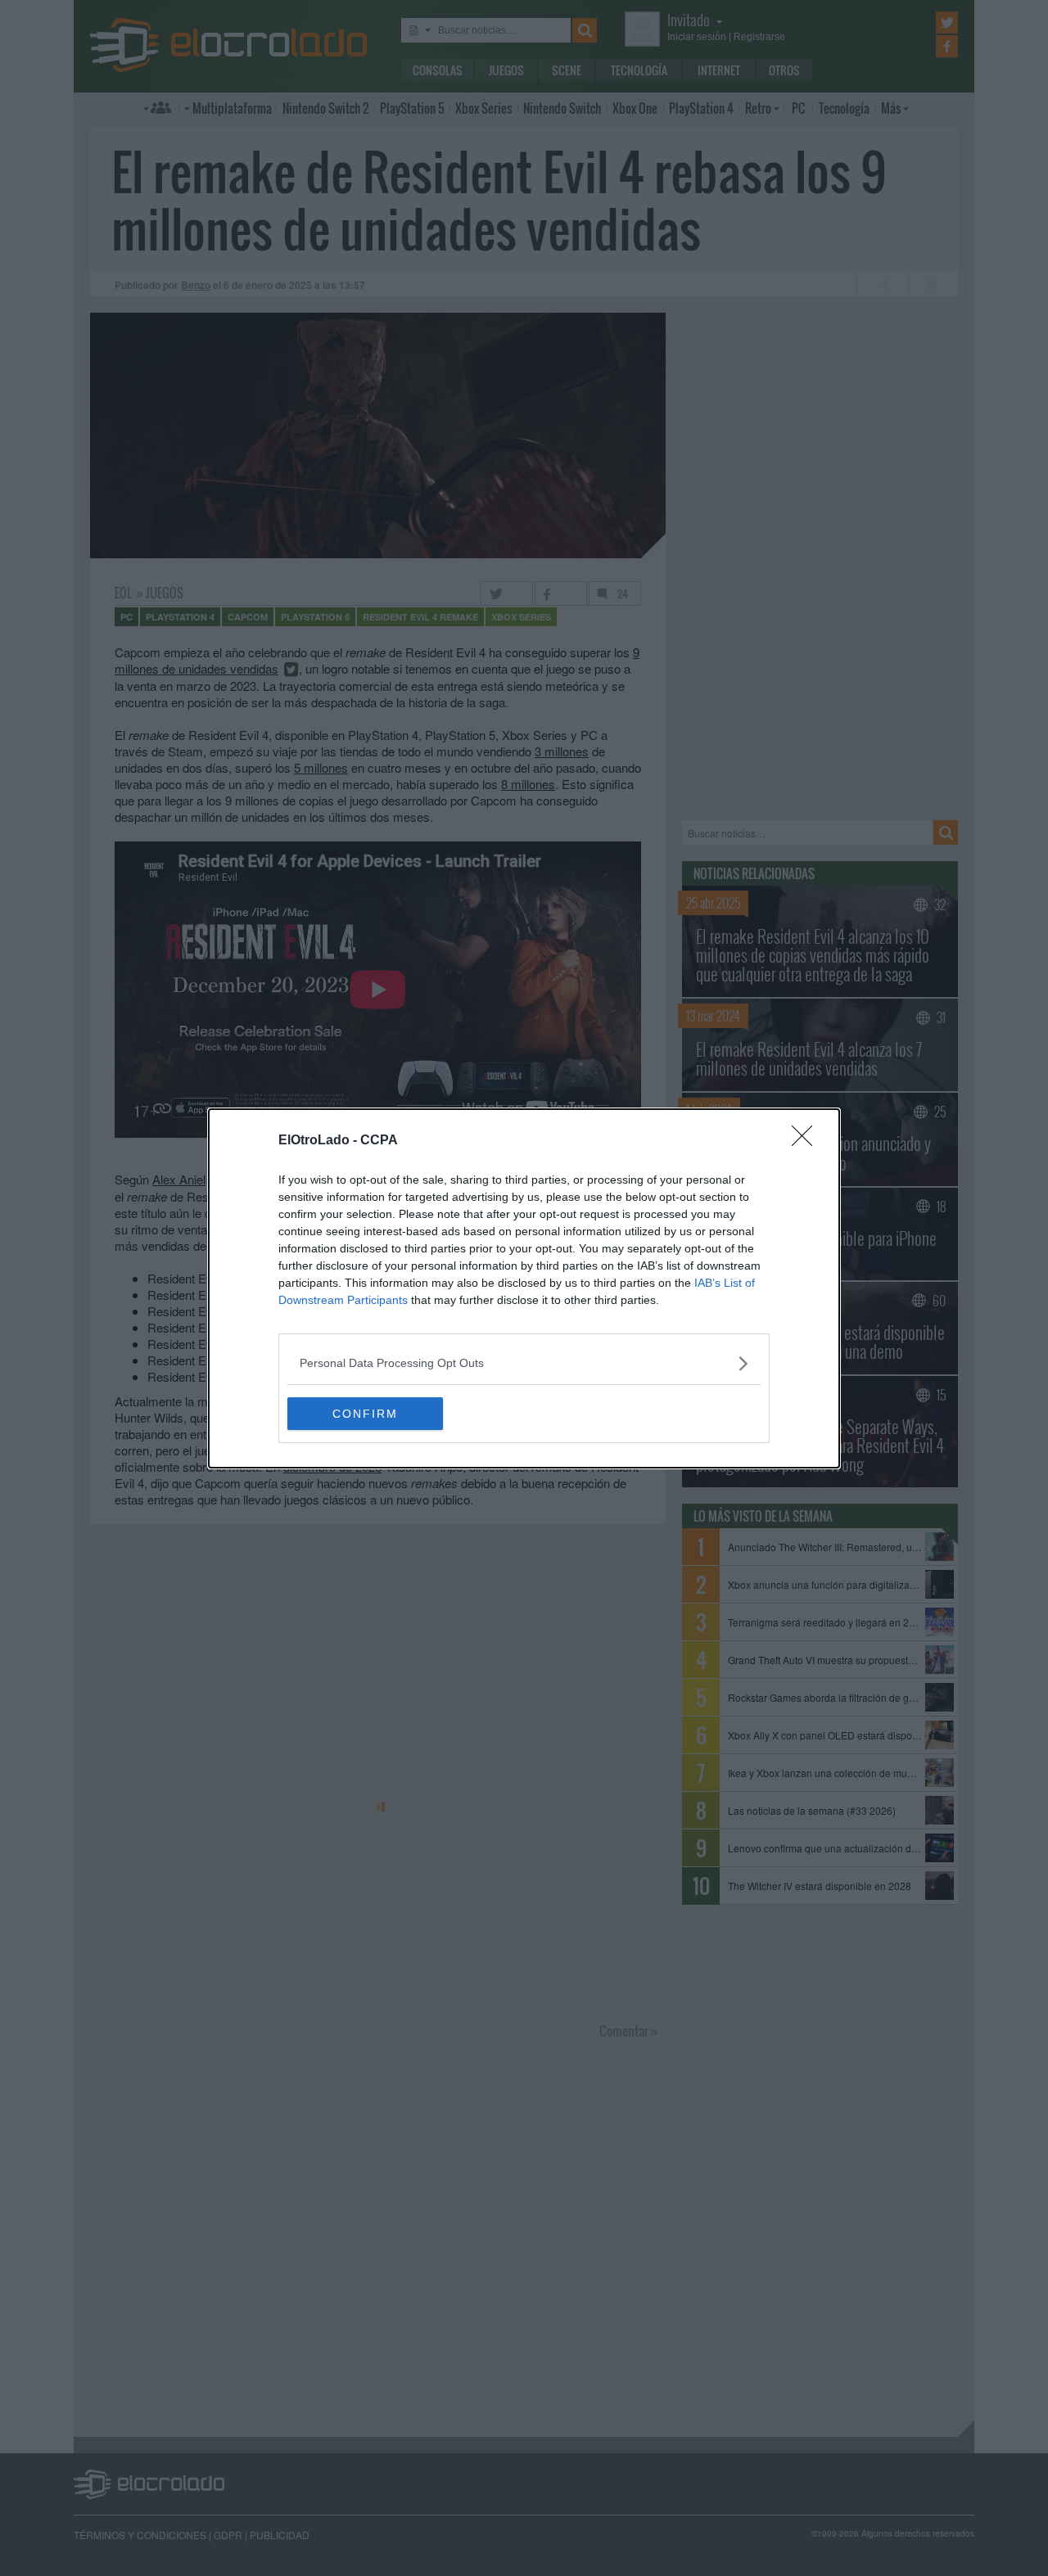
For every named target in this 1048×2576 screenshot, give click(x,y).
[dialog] (524, 1288)
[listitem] (524, 1363)
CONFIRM (365, 1414)
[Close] (807, 1141)
